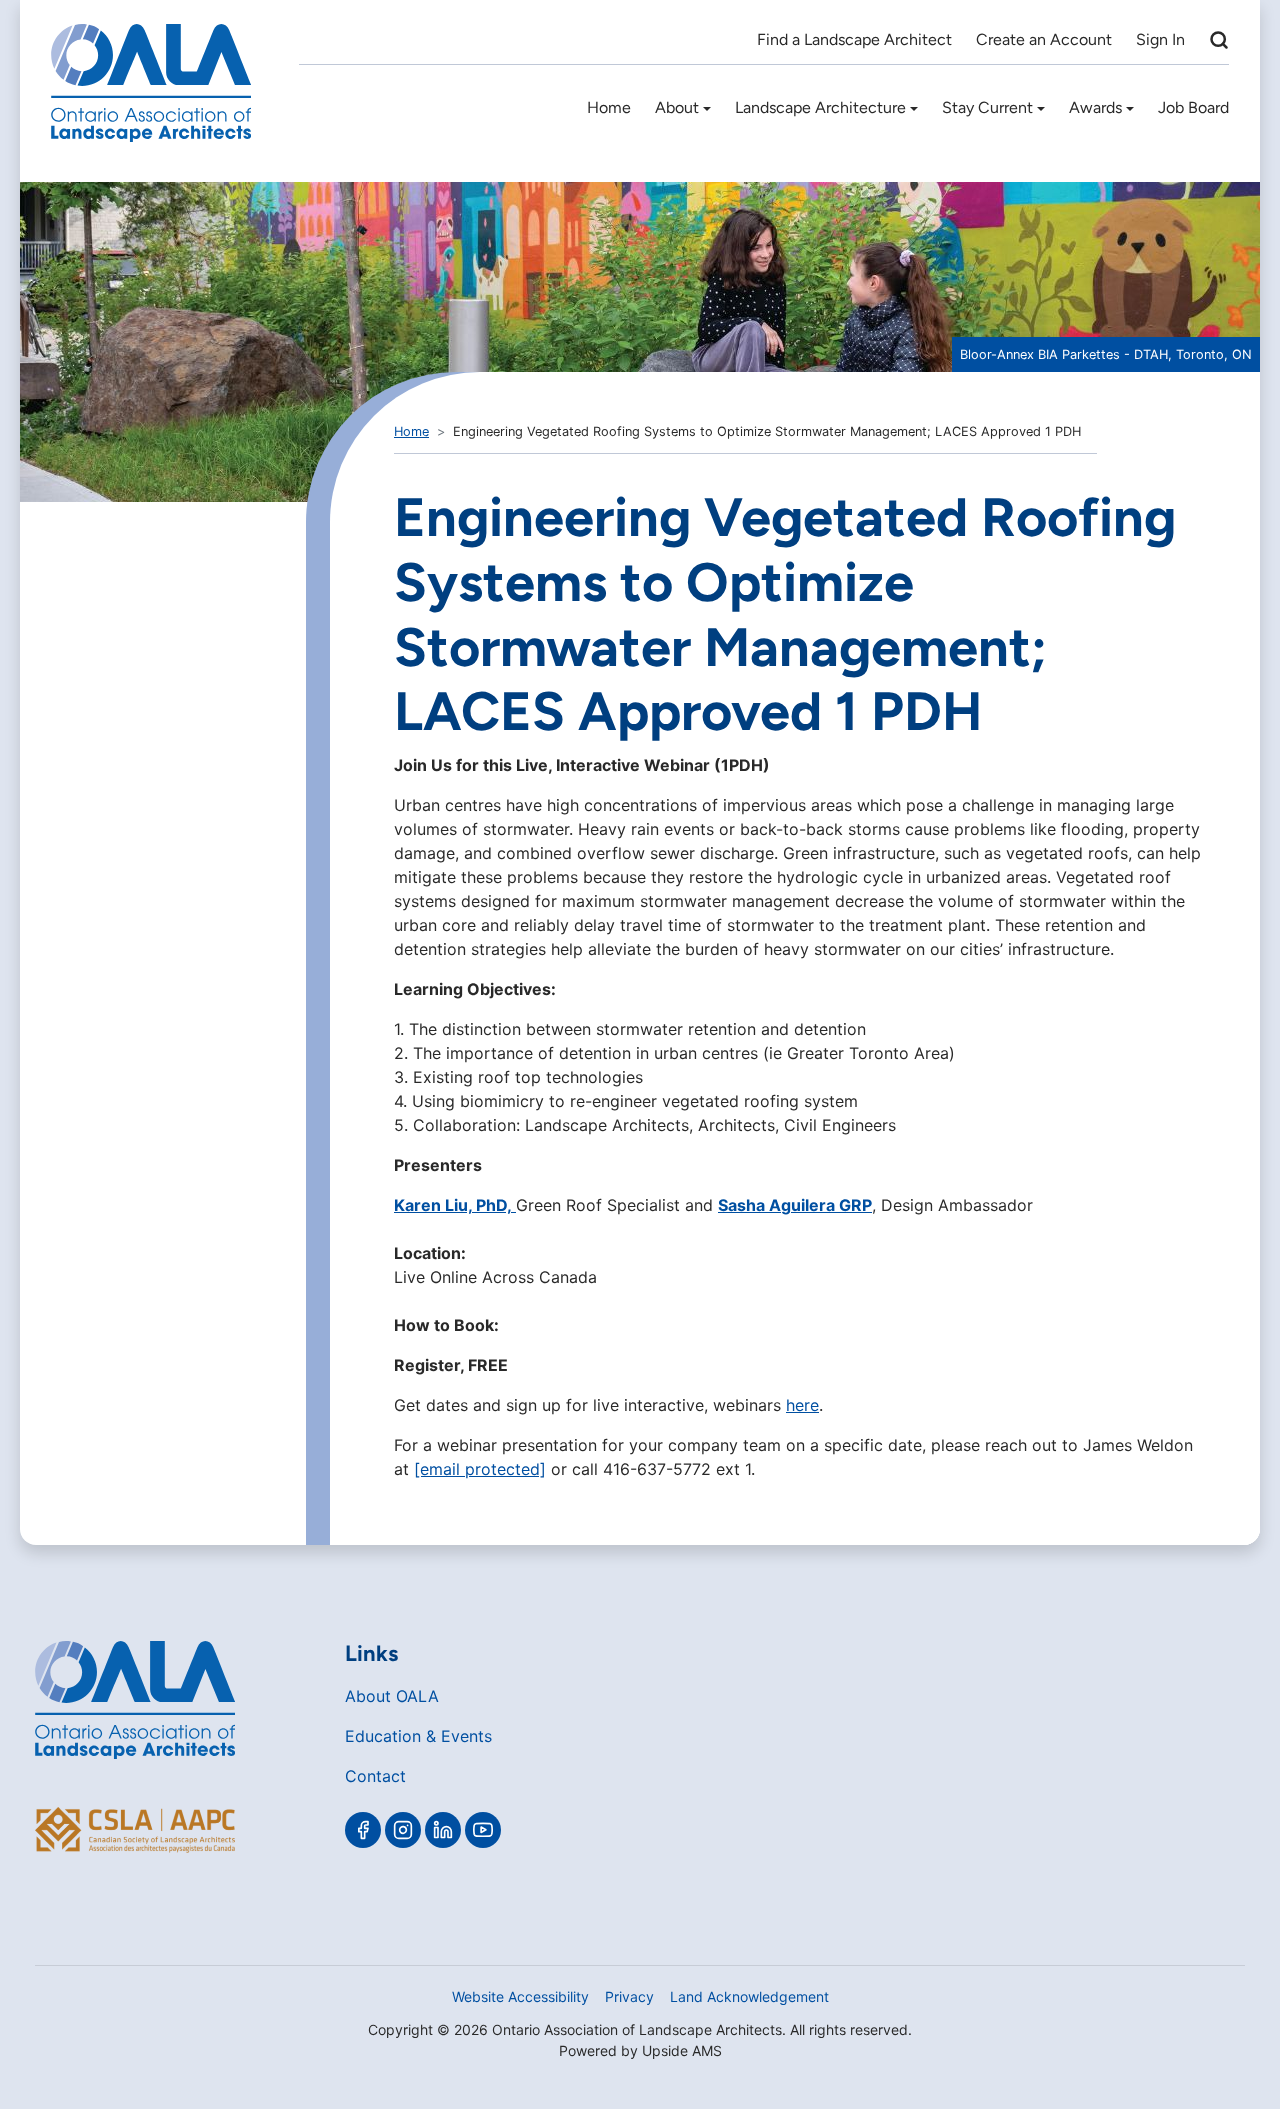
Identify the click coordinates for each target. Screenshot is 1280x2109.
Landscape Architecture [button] (820, 107)
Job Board (1193, 107)
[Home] (151, 83)
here (802, 1405)
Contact (375, 1776)
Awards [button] (1095, 107)
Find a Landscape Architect (854, 39)
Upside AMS (682, 2050)
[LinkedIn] (443, 1830)
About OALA (392, 1696)
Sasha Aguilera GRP (795, 1205)
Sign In (1160, 39)
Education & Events (418, 1736)
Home (609, 107)
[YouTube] (483, 1830)
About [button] (677, 107)
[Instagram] (403, 1830)
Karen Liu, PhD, (455, 1205)
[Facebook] (363, 1830)
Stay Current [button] (987, 107)
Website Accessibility (520, 1996)
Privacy (629, 1996)
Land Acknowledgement (749, 1996)
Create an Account (1044, 39)
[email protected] (480, 1469)
